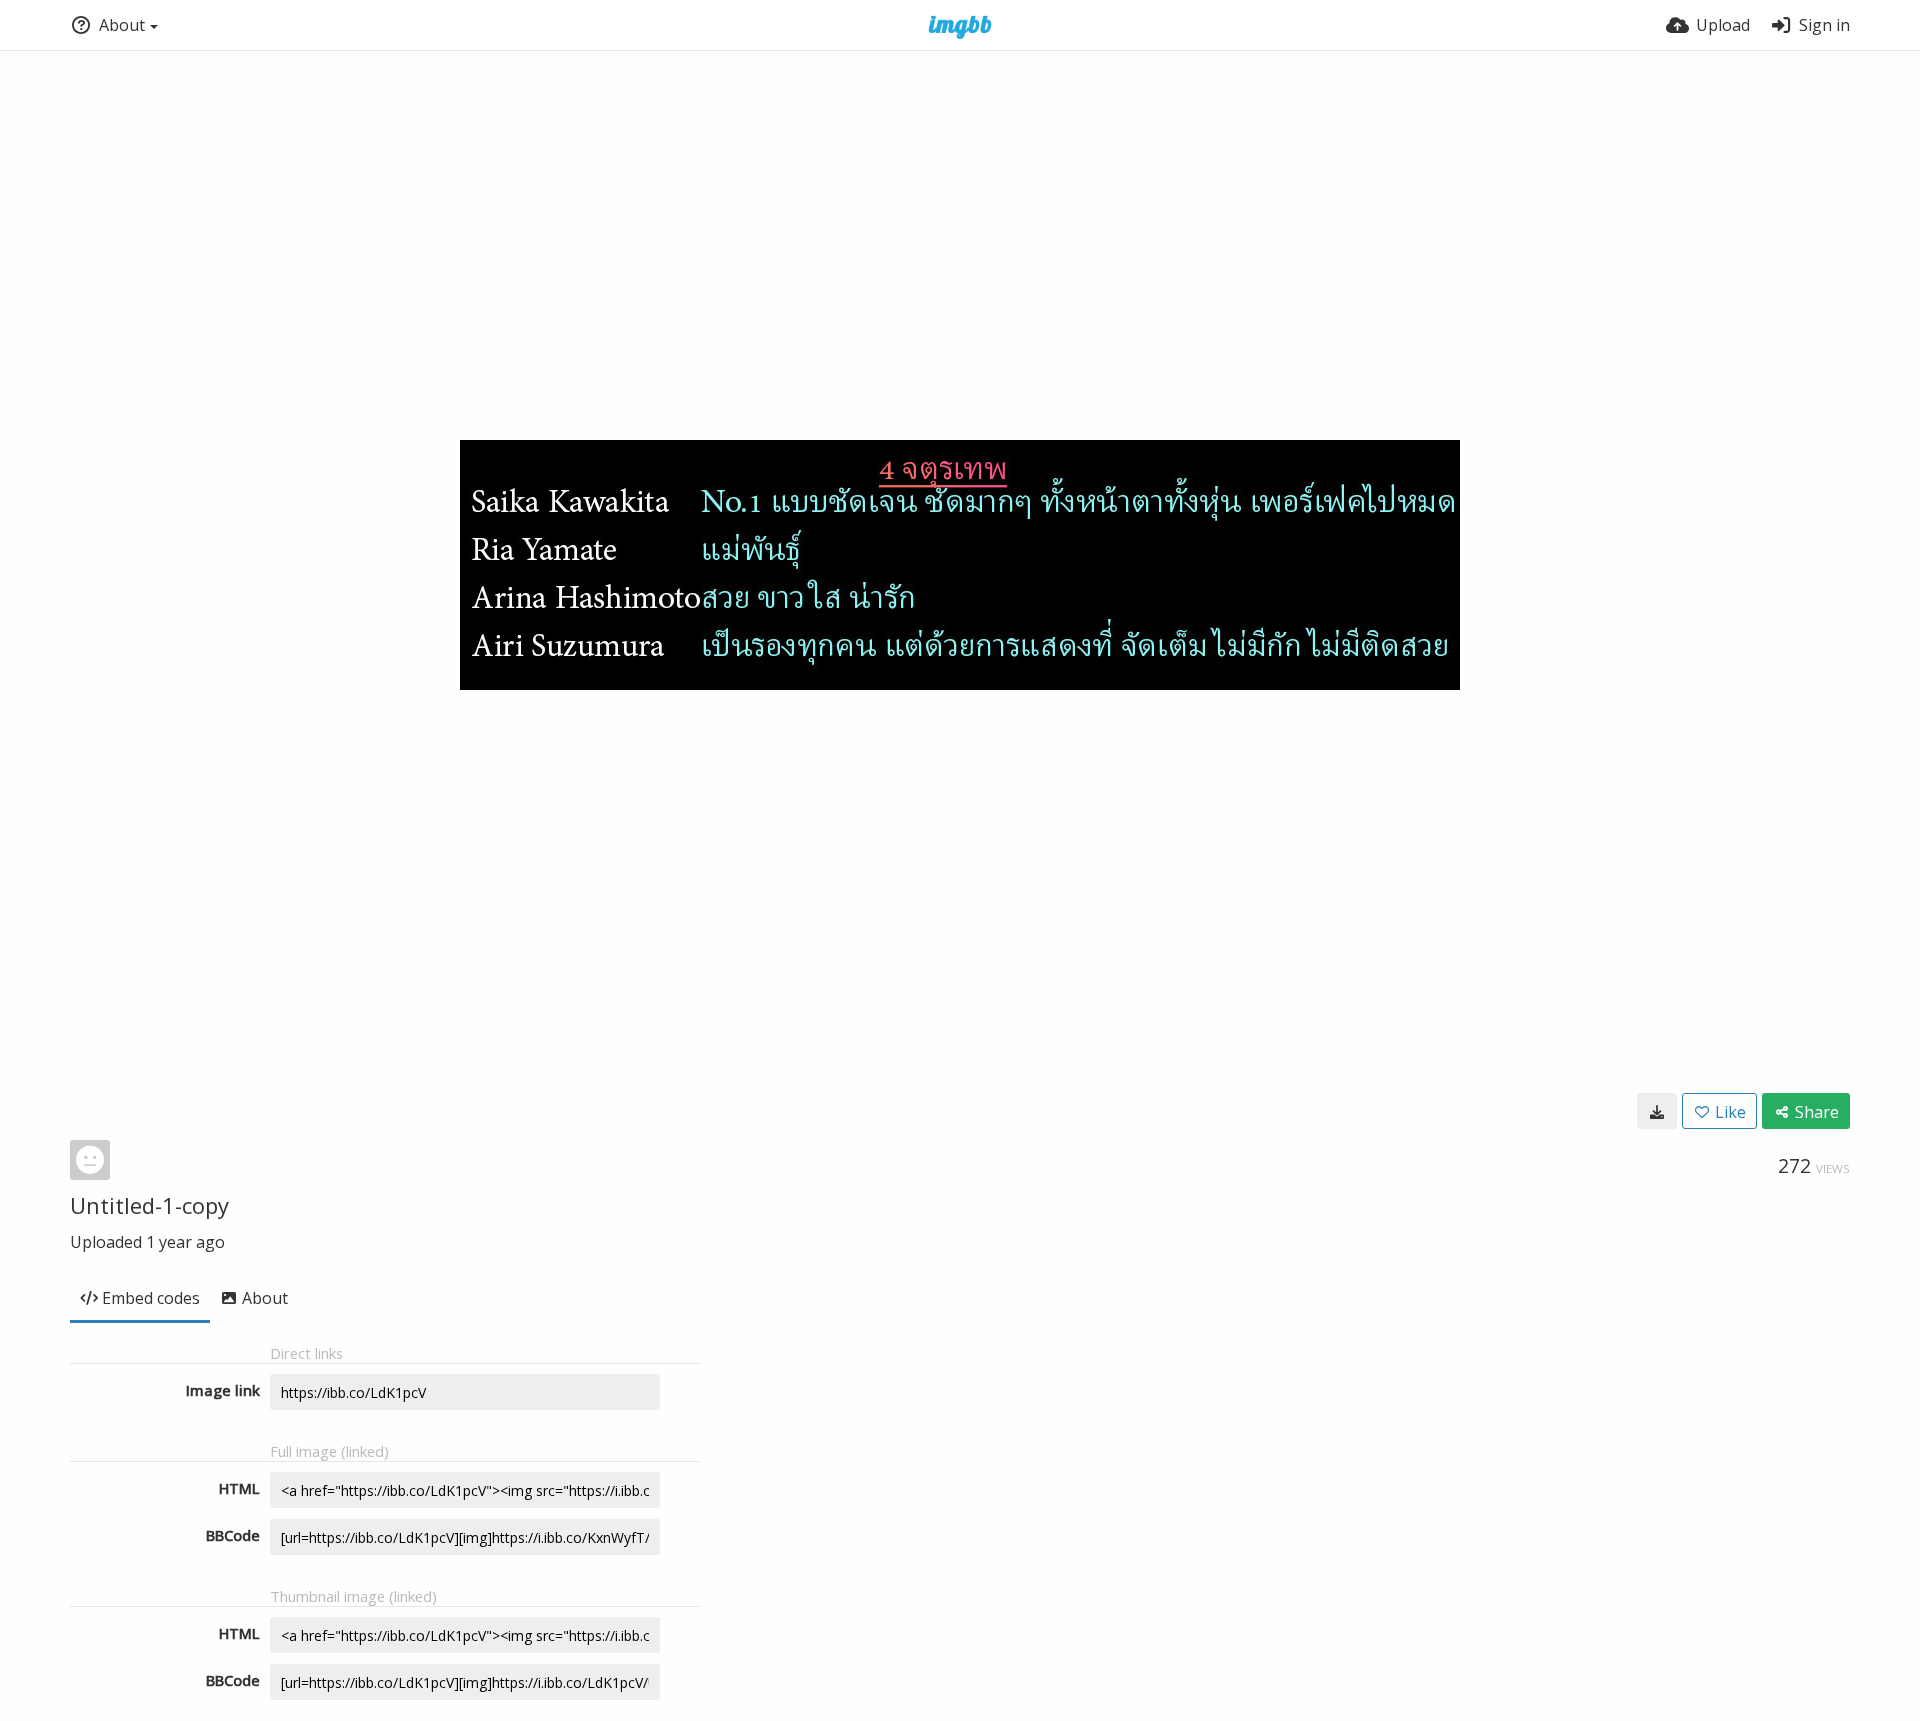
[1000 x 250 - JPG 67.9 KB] (1657, 1111)
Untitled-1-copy (149, 1205)
